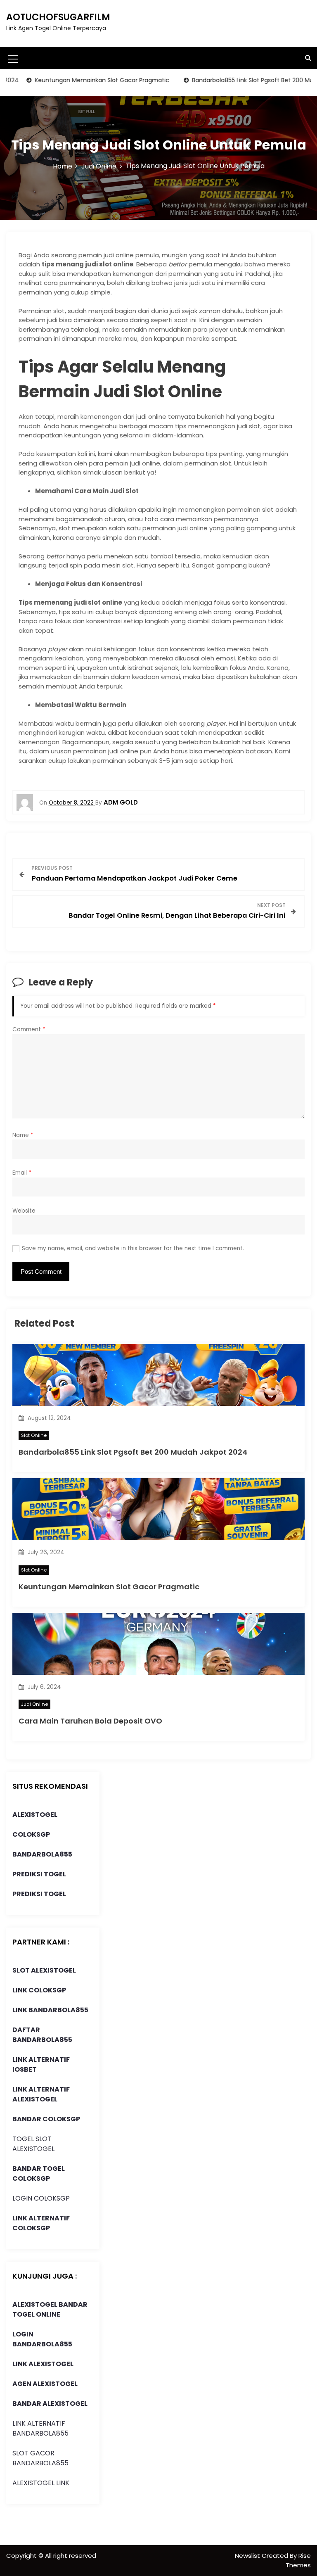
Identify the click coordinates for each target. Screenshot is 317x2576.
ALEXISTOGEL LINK (41, 2483)
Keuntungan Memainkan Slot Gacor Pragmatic (78, 80)
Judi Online (34, 1704)
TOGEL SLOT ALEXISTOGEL (33, 2144)
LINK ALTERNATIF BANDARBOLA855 (40, 2428)
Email (22, 1173)
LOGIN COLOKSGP (41, 2198)
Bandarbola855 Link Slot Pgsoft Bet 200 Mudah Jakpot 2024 (133, 1452)
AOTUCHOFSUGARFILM (58, 17)
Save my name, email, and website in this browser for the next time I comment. (133, 1248)
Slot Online (34, 1435)
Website (24, 1211)
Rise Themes (298, 2560)
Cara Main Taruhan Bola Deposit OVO (90, 1721)
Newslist (248, 2556)
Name (23, 1135)
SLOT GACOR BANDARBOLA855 (40, 2458)
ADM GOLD (121, 802)
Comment (29, 1029)
